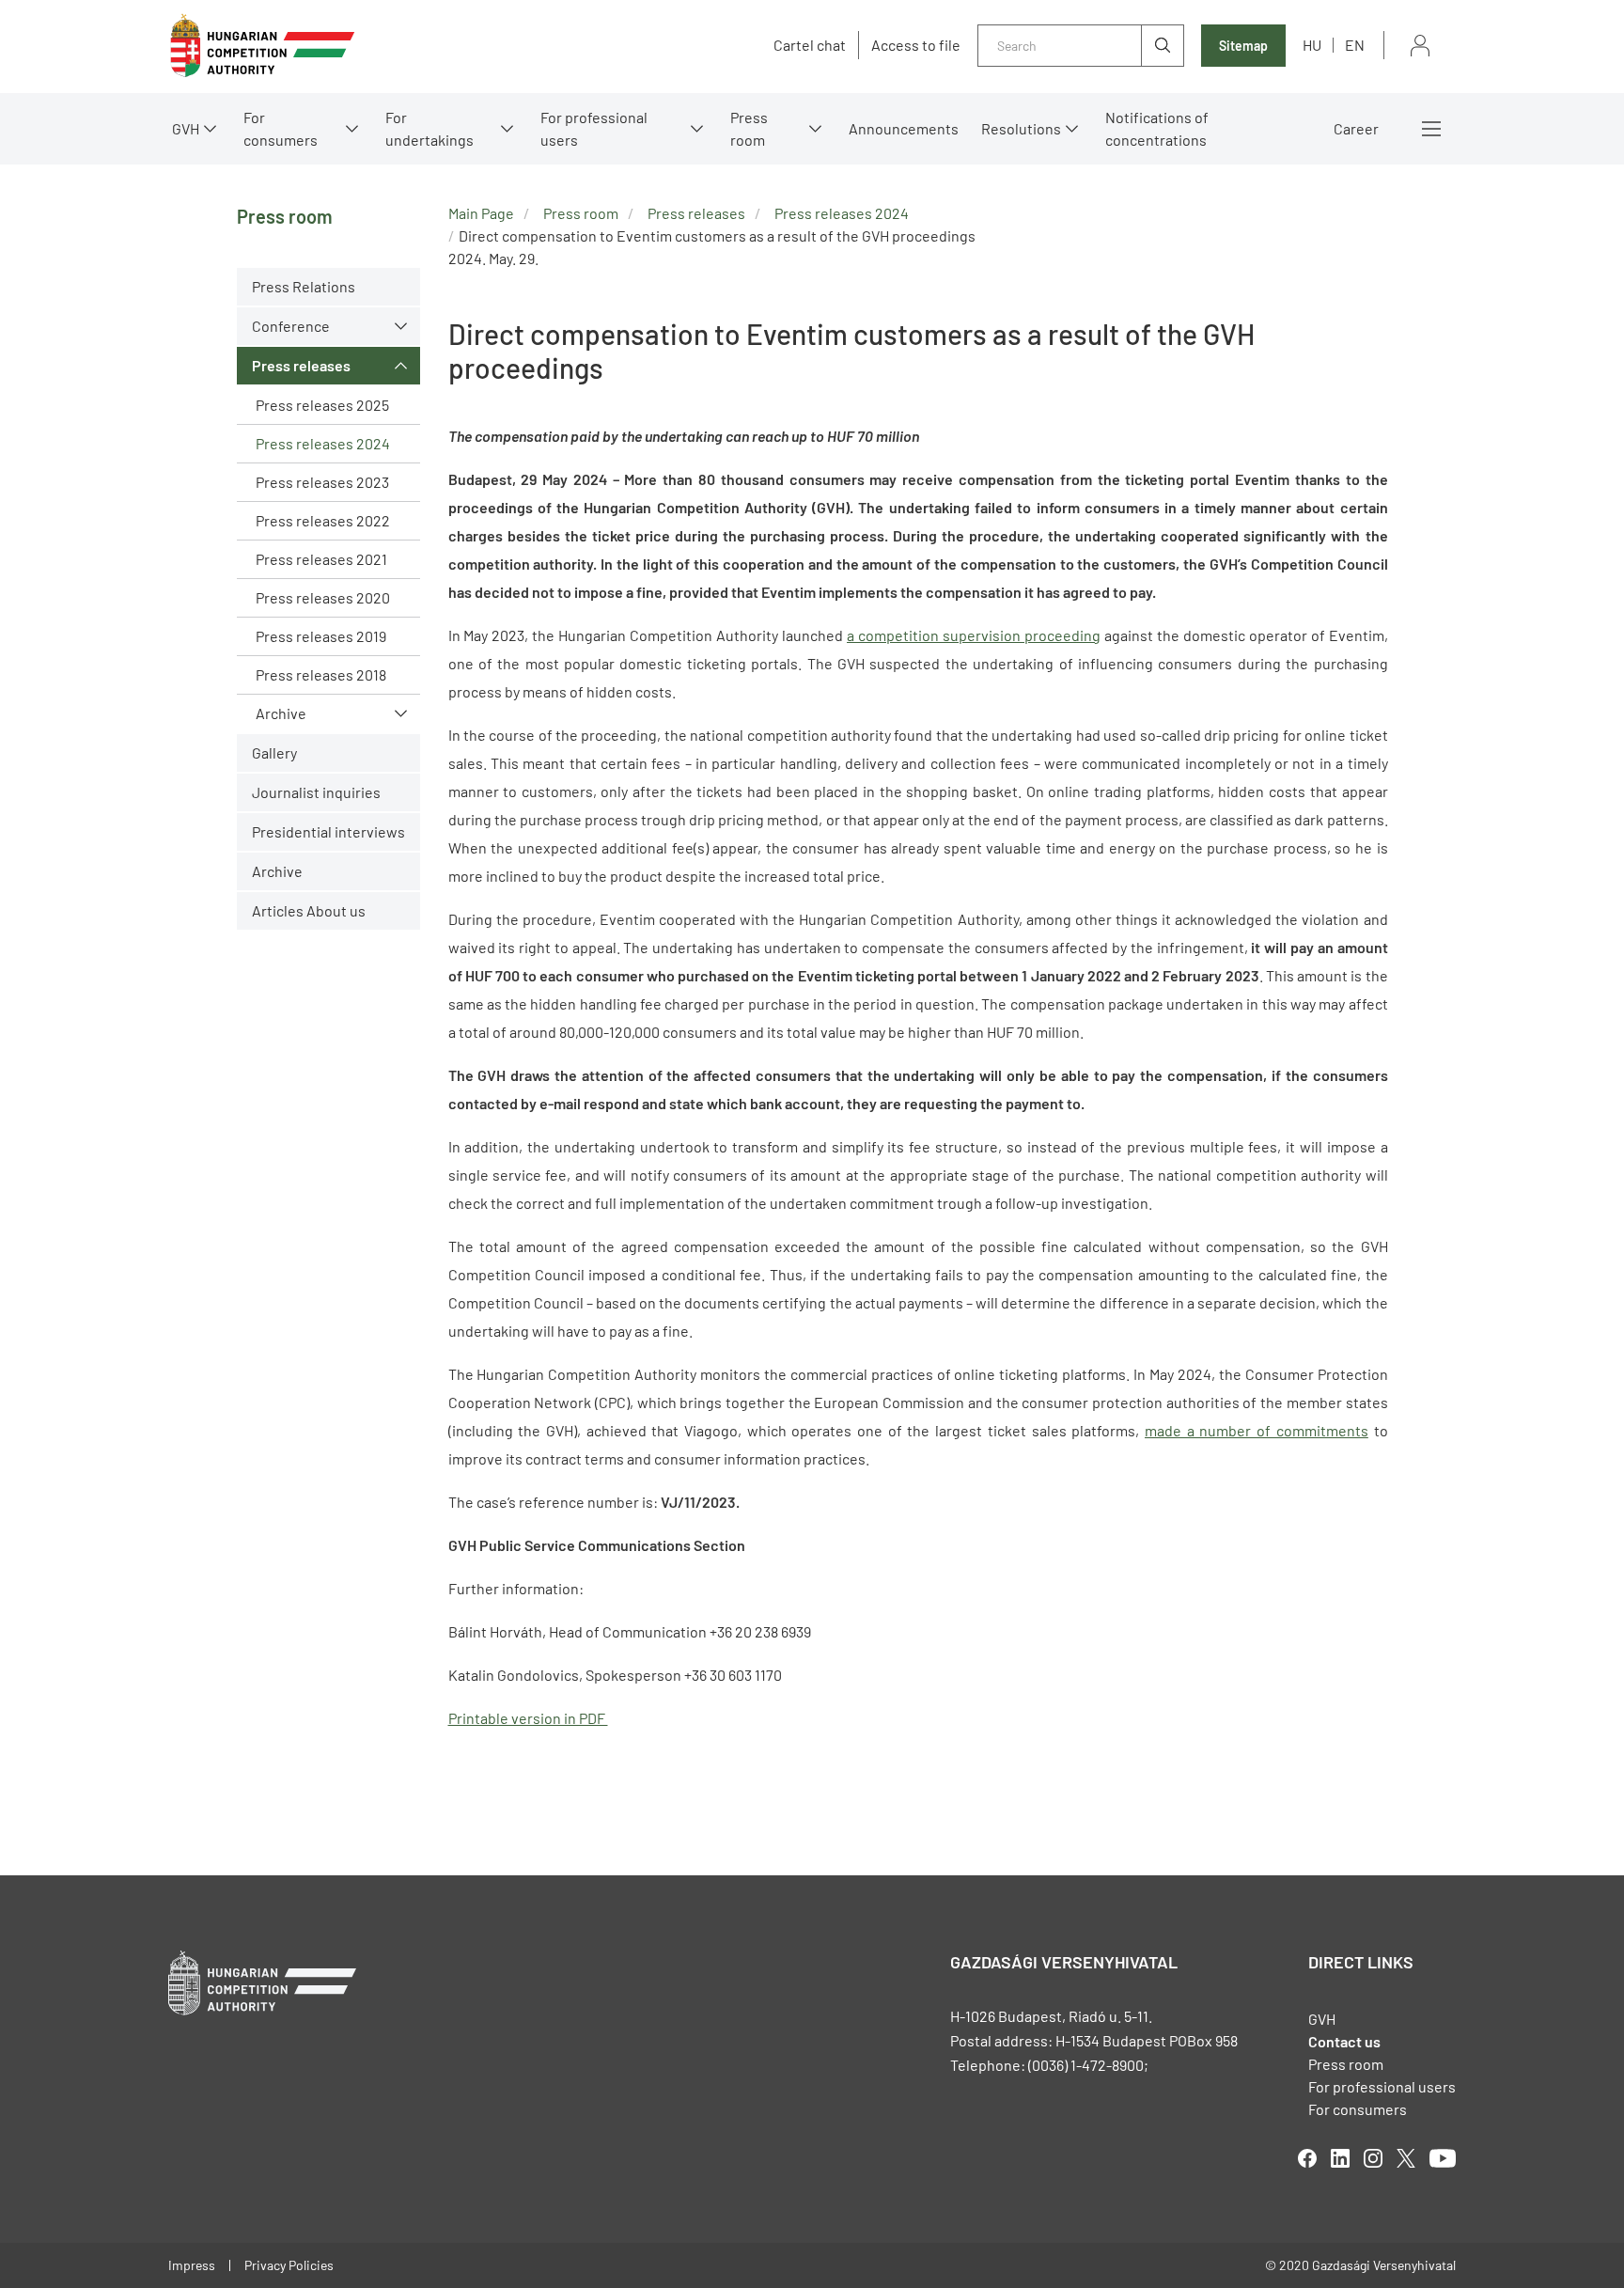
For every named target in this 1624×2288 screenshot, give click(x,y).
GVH (186, 128)
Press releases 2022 (323, 520)
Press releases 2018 (321, 674)
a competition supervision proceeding (974, 635)
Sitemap (1243, 46)
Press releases (301, 365)
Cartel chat (810, 45)
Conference (291, 326)
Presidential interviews (328, 831)
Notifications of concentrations (1157, 128)
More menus (1431, 129)
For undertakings (429, 128)
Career (1356, 128)
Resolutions (1021, 128)
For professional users (594, 128)
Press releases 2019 (321, 636)
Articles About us (309, 910)
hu (1312, 45)
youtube (1443, 2158)
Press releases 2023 (322, 482)
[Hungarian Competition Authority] (262, 46)
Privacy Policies (289, 2265)
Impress (192, 2265)
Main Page (481, 213)
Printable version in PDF (528, 1718)
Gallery (274, 752)
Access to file (916, 45)
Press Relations (304, 286)
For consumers (1358, 2109)
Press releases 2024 (323, 443)
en (1355, 45)
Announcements (904, 128)
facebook (1307, 2158)
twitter (1406, 2158)
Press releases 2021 (321, 559)
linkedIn (1340, 2158)
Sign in (1420, 46)
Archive (281, 713)
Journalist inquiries (316, 792)
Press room (749, 128)
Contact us (1344, 2041)
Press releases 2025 (322, 405)
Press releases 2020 (323, 597)
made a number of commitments (1257, 1430)
